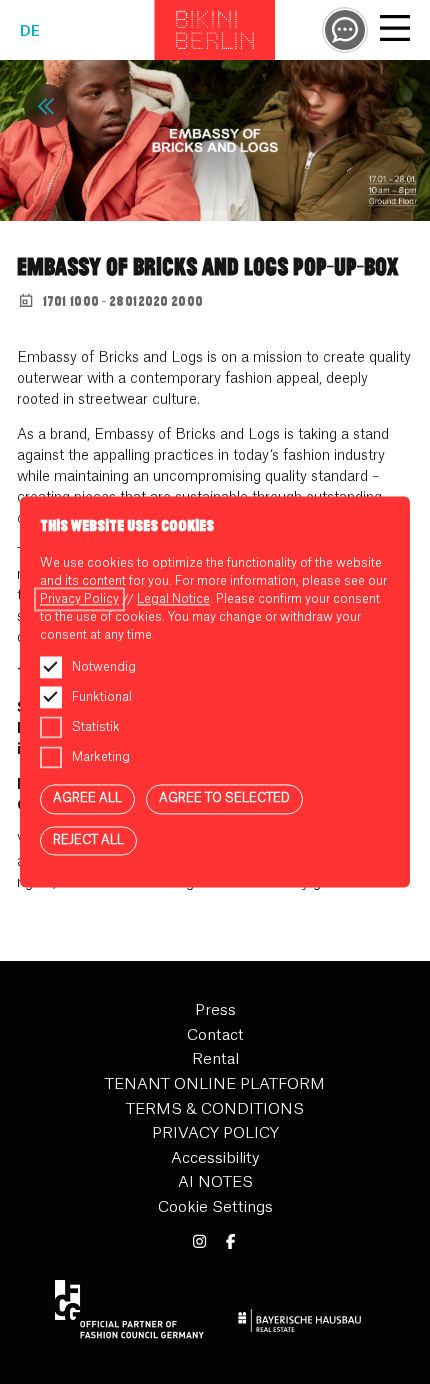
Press (215, 1010)
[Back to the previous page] (46, 106)
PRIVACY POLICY (215, 1133)
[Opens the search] (345, 30)
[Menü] (395, 31)
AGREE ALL (87, 798)
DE (30, 32)
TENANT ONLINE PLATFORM (215, 1084)
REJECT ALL (88, 840)
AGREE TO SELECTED (224, 798)
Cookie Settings (215, 1207)
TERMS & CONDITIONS (215, 1109)
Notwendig (104, 667)
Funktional (102, 697)
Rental (215, 1059)
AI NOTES (215, 1182)
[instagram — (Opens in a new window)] (199, 1242)
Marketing (101, 757)
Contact (215, 1035)
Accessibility (215, 1158)
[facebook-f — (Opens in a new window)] (230, 1242)
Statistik (96, 727)
